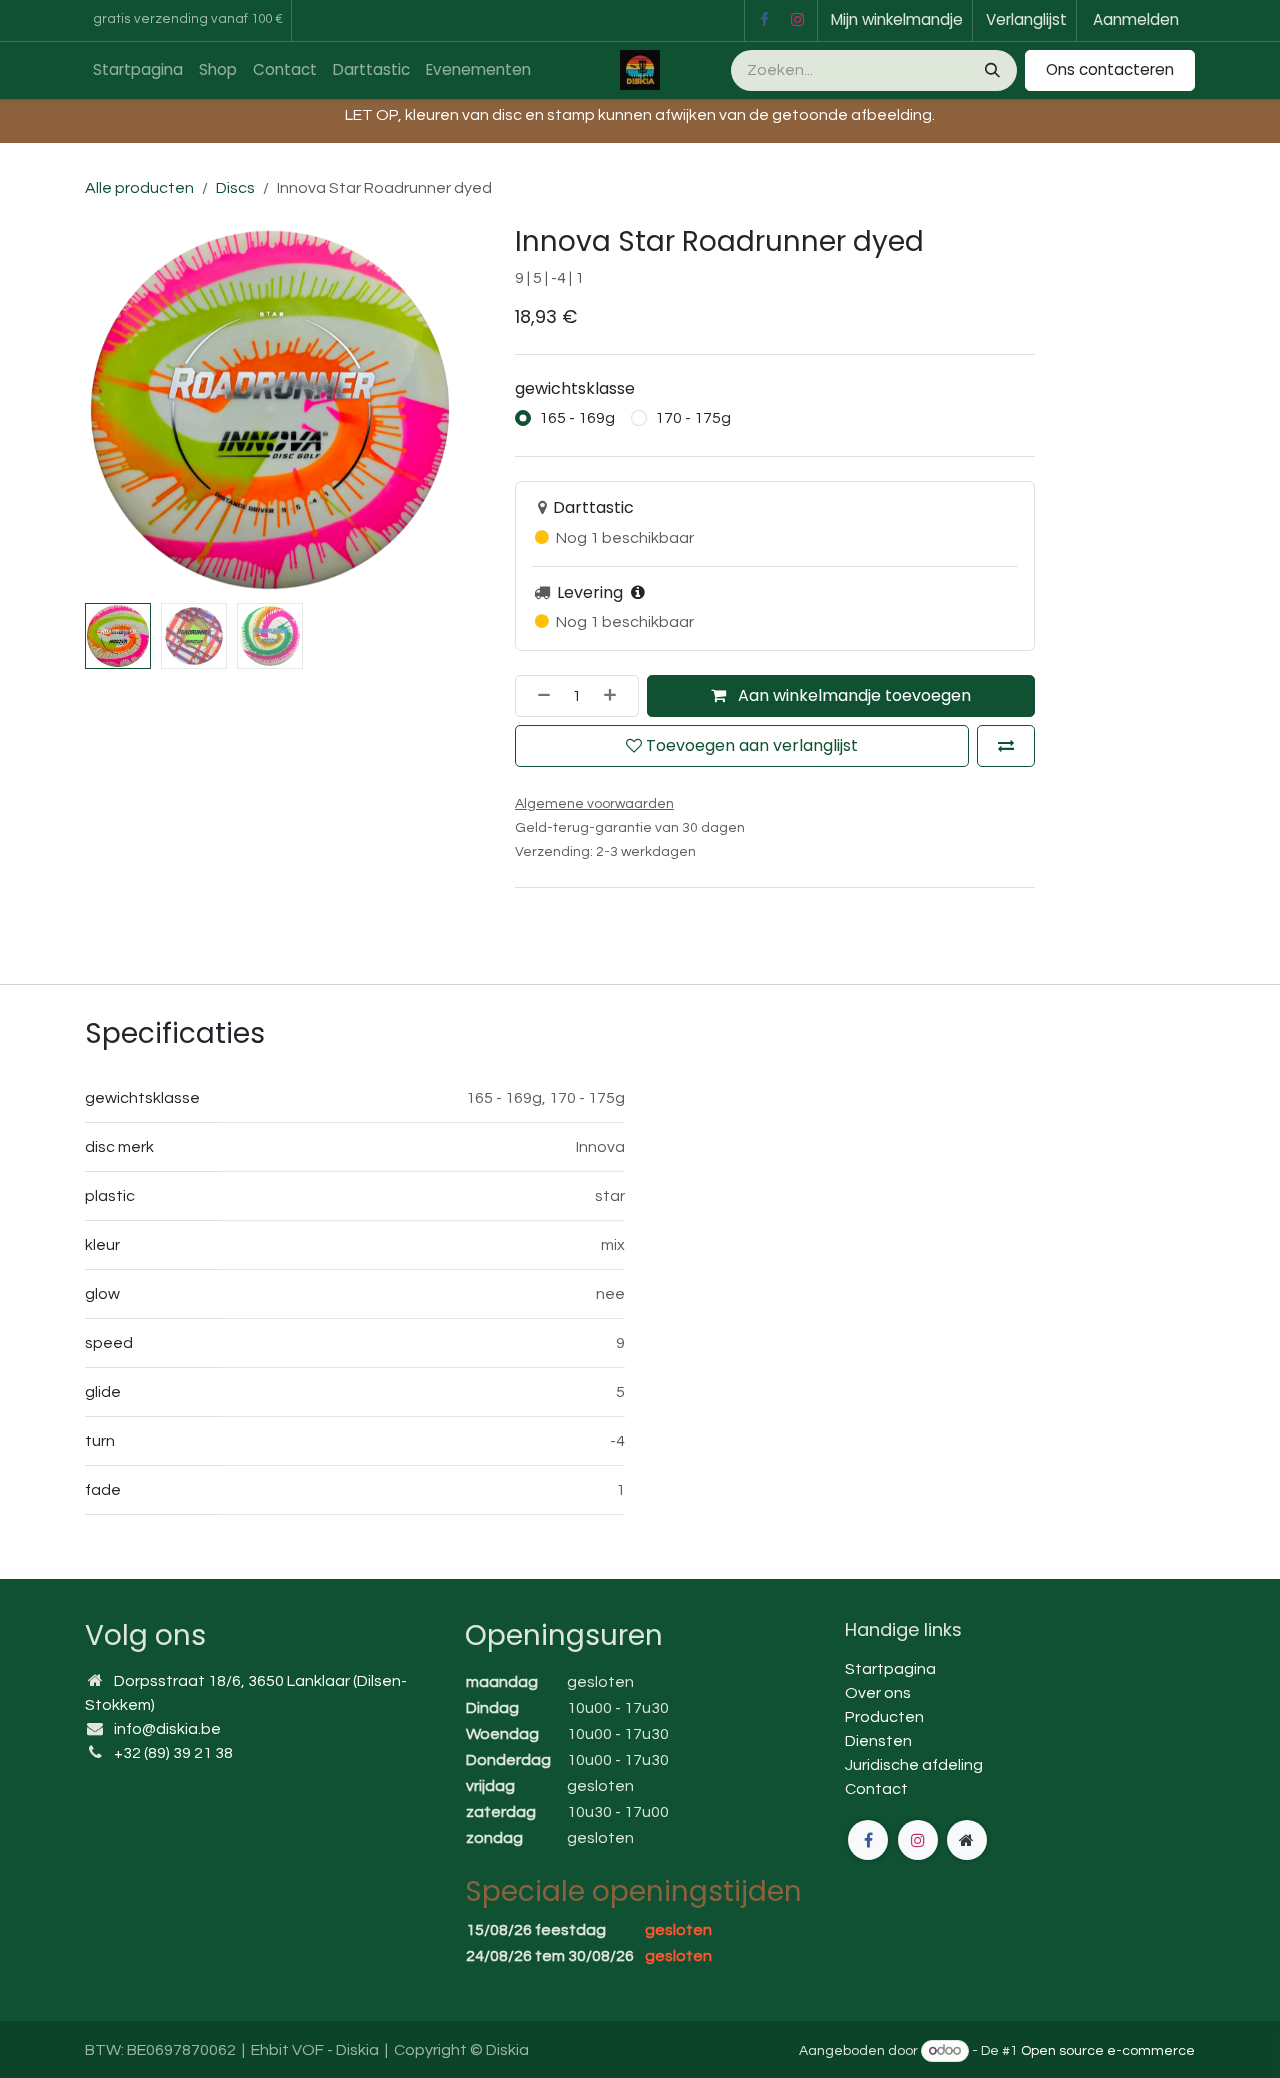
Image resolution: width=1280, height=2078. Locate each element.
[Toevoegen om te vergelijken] (1006, 746)
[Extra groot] (967, 1840)
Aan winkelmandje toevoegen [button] (852, 695)
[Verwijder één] (538, 696)
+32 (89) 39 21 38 (173, 1753)
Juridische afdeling (914, 1765)
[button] (103, 410)
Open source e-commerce (1108, 2051)
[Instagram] (798, 20)
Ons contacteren (1110, 69)
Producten (884, 1717)
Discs (235, 188)
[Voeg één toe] (616, 696)
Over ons (878, 1693)
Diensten (878, 1741)
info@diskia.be (167, 1729)
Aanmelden (1136, 19)
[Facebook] (764, 20)
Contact (876, 1789)
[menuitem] (138, 70)
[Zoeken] (990, 70)
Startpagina (890, 1669)
